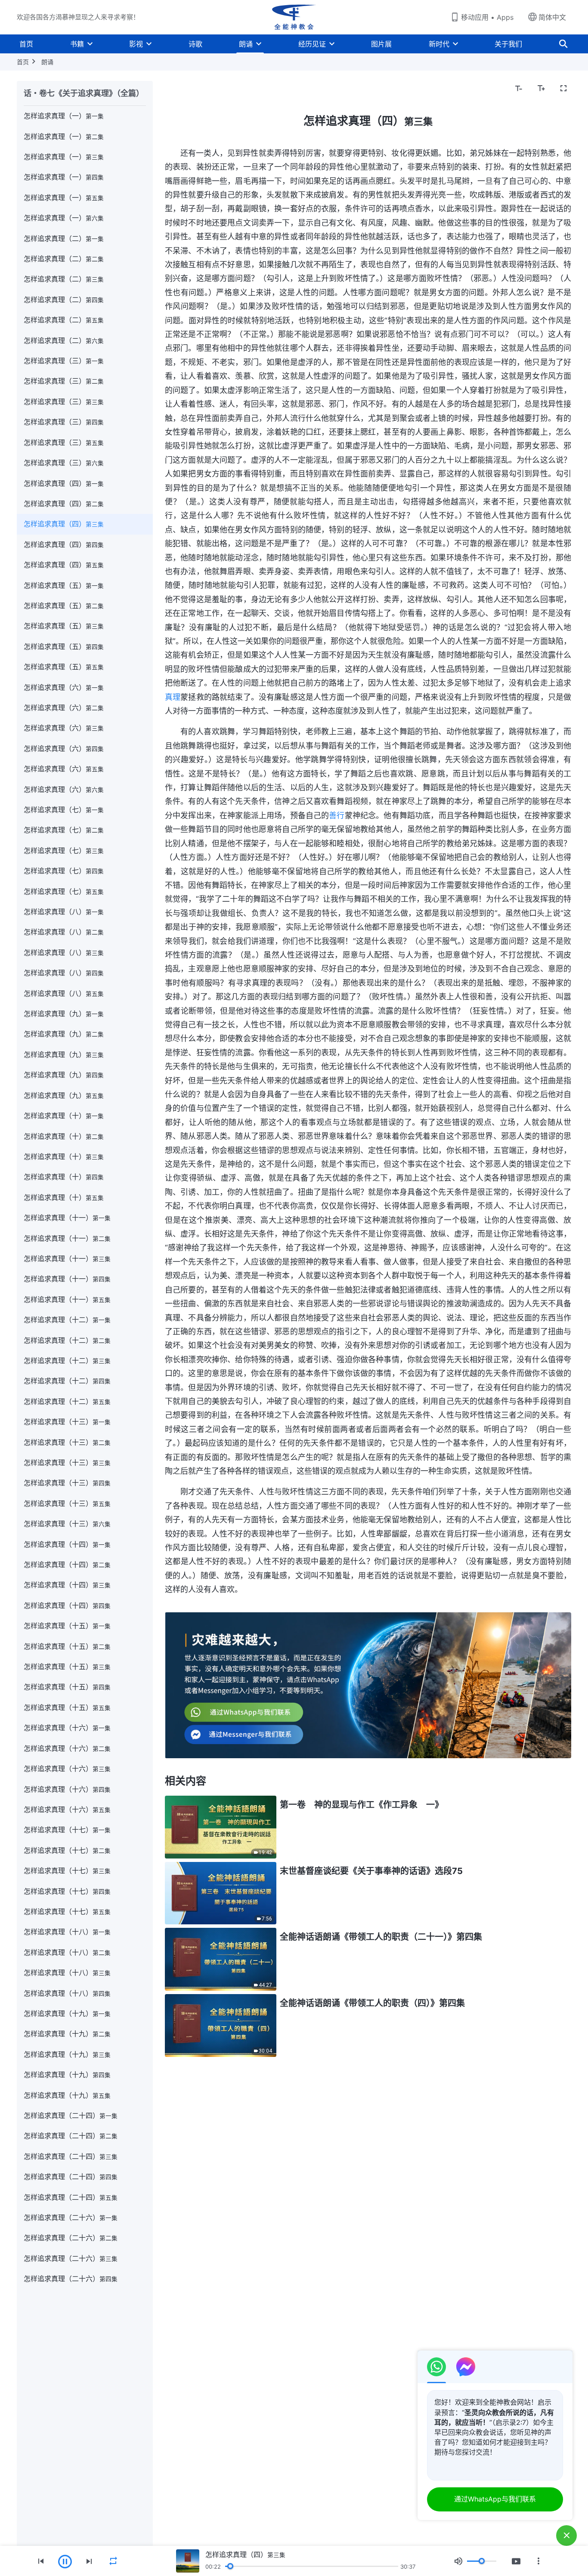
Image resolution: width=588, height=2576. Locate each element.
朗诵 (246, 44)
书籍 (77, 44)
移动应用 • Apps (487, 17)
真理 (173, 697)
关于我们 (508, 44)
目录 (177, 89)
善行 (337, 815)
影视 (136, 44)
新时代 (439, 44)
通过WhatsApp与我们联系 (495, 2499)
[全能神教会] (294, 17)
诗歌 (195, 44)
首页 (26, 44)
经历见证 (312, 44)
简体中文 (552, 17)
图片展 (381, 44)
